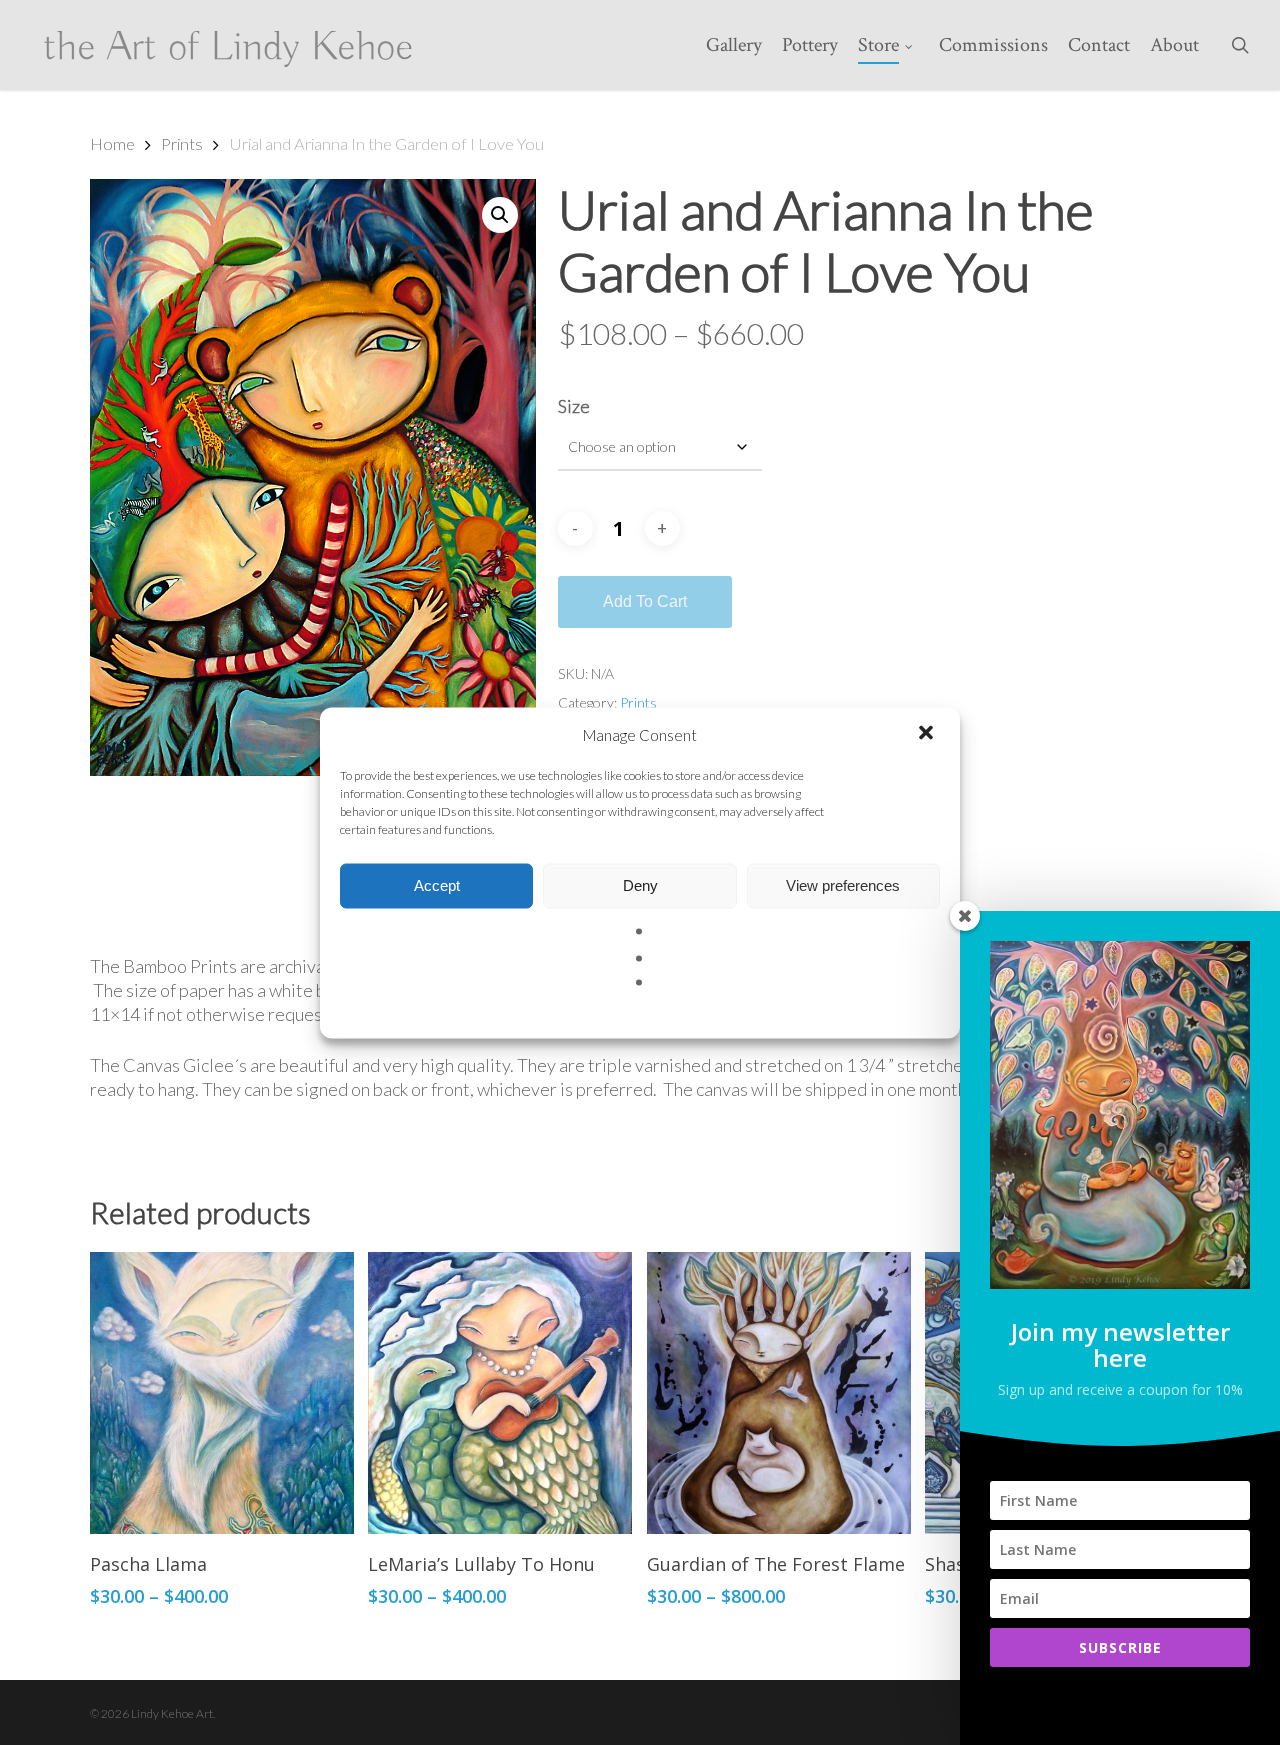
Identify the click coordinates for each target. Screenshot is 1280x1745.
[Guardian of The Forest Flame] (779, 1393)
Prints (182, 144)
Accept (437, 885)
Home (112, 144)
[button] (928, 734)
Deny (640, 885)
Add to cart (645, 601)
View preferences (843, 885)
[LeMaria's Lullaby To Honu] (500, 1393)
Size (574, 406)
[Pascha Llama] (222, 1393)
